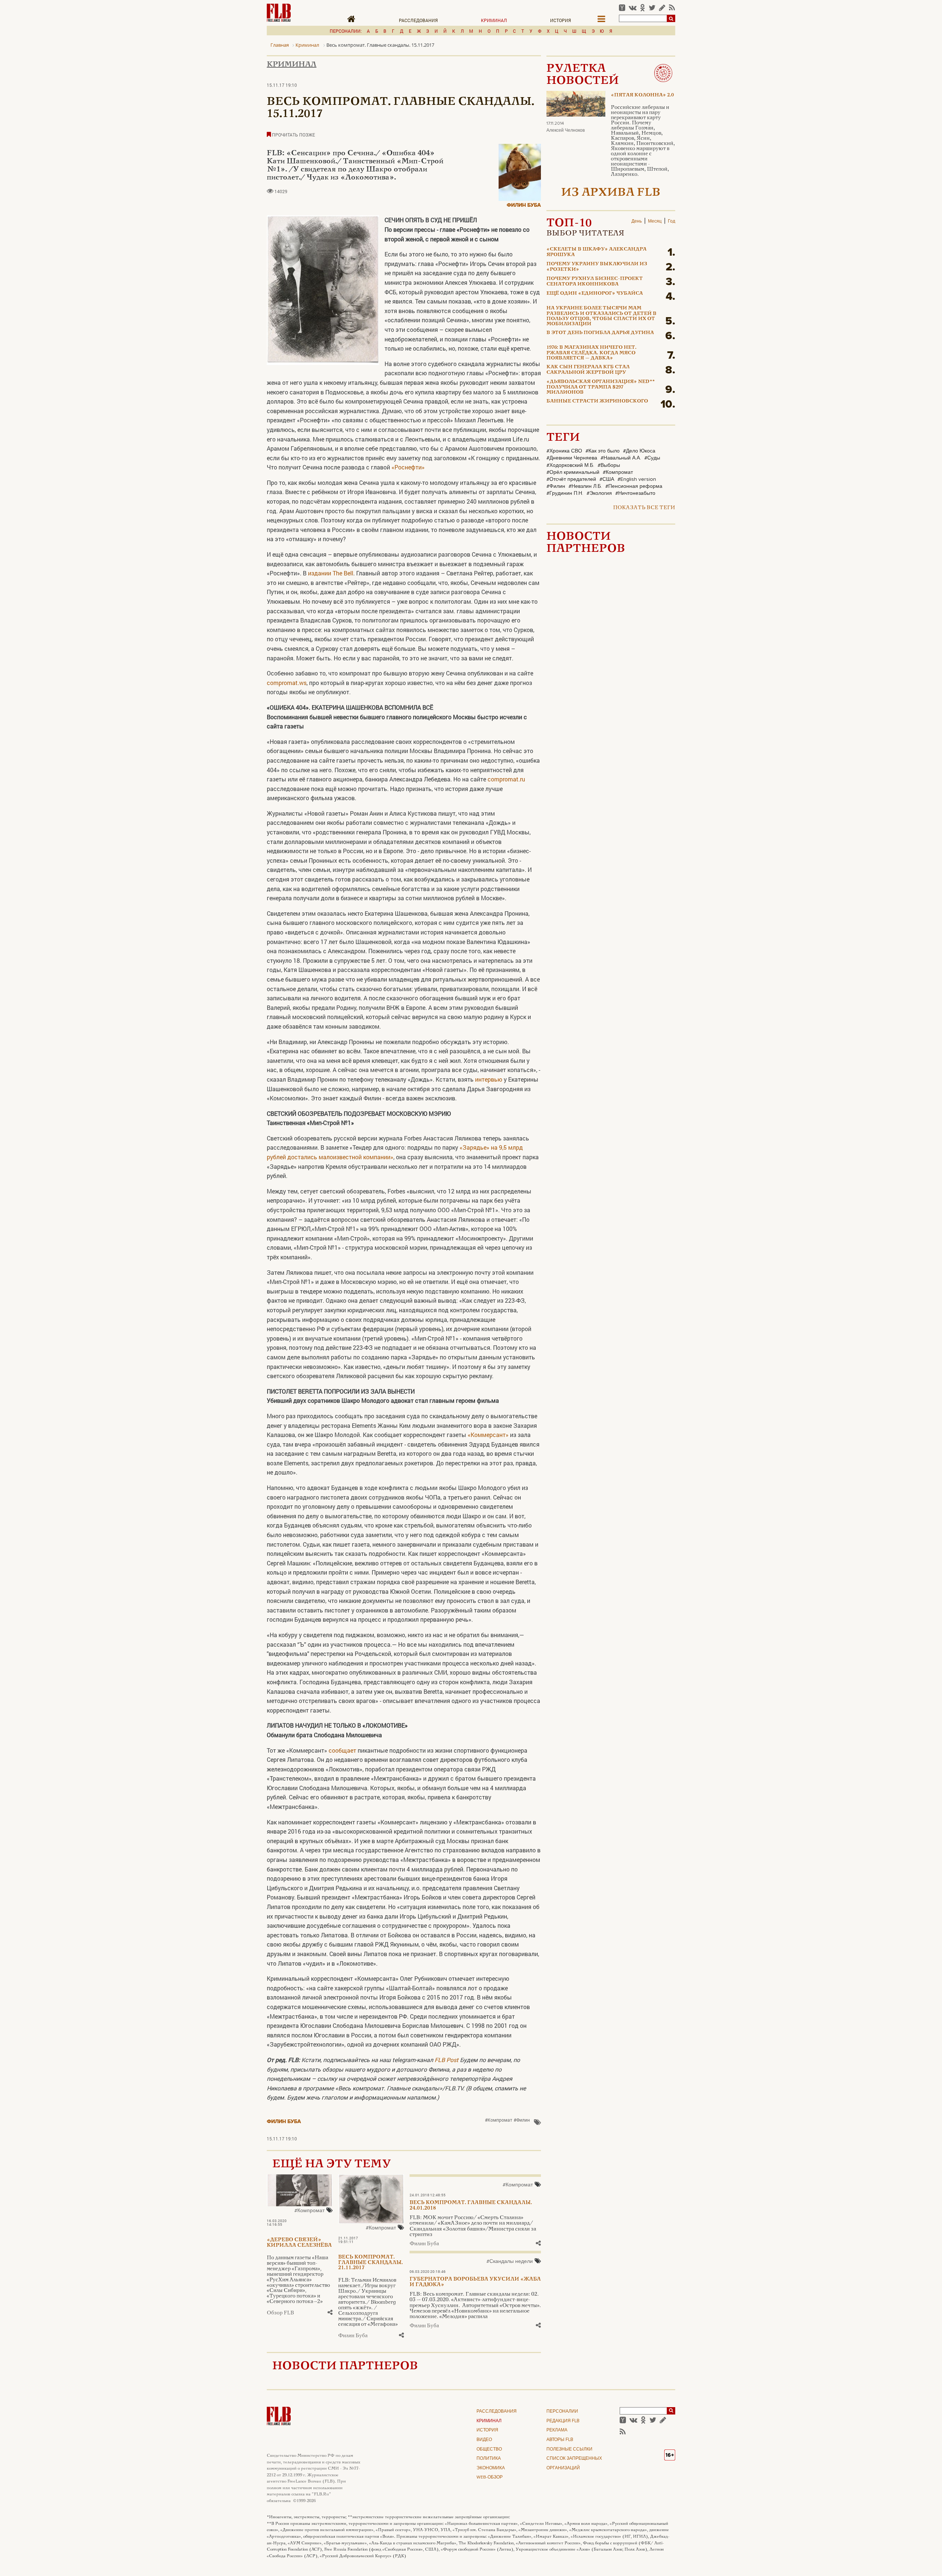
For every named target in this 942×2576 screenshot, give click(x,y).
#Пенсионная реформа (634, 486)
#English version (637, 479)
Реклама (557, 2430)
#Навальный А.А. (621, 458)
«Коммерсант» (488, 1435)
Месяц (655, 221)
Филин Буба (524, 205)
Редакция (563, 2421)
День (637, 221)
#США (607, 479)
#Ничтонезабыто (635, 493)
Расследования (418, 20)
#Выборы (609, 465)
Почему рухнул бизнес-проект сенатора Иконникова (595, 281)
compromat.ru (506, 779)
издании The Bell (331, 573)
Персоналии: (346, 31)
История (561, 20)
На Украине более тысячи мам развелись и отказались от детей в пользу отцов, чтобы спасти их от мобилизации (601, 316)
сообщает (342, 1750)
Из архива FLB (611, 193)
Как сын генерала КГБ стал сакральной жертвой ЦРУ (588, 370)
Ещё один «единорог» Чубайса (595, 294)
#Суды (652, 458)
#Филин (522, 2120)
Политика (489, 2459)
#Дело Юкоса (639, 451)
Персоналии (562, 2412)
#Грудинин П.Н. (565, 493)
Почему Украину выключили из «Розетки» (597, 267)
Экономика (491, 2468)
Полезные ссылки (569, 2449)
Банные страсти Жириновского (597, 401)
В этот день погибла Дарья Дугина (600, 333)
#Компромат (499, 2120)
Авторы (560, 2440)
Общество (489, 2449)
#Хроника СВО (564, 451)
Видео (484, 2440)
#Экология (599, 493)
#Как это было (603, 451)
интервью (489, 1079)
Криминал (494, 20)
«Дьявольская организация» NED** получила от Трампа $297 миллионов (601, 387)
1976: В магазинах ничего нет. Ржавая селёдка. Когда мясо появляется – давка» (592, 353)
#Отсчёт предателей (571, 479)
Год (672, 221)
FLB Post (447, 2060)
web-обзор (490, 2477)
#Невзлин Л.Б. (585, 486)
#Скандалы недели (510, 2262)
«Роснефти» (408, 467)
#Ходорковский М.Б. (570, 465)
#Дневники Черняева (572, 458)
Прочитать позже (293, 135)
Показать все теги (644, 508)
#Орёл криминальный (573, 472)
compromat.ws (287, 683)
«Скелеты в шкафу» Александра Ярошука (596, 252)
